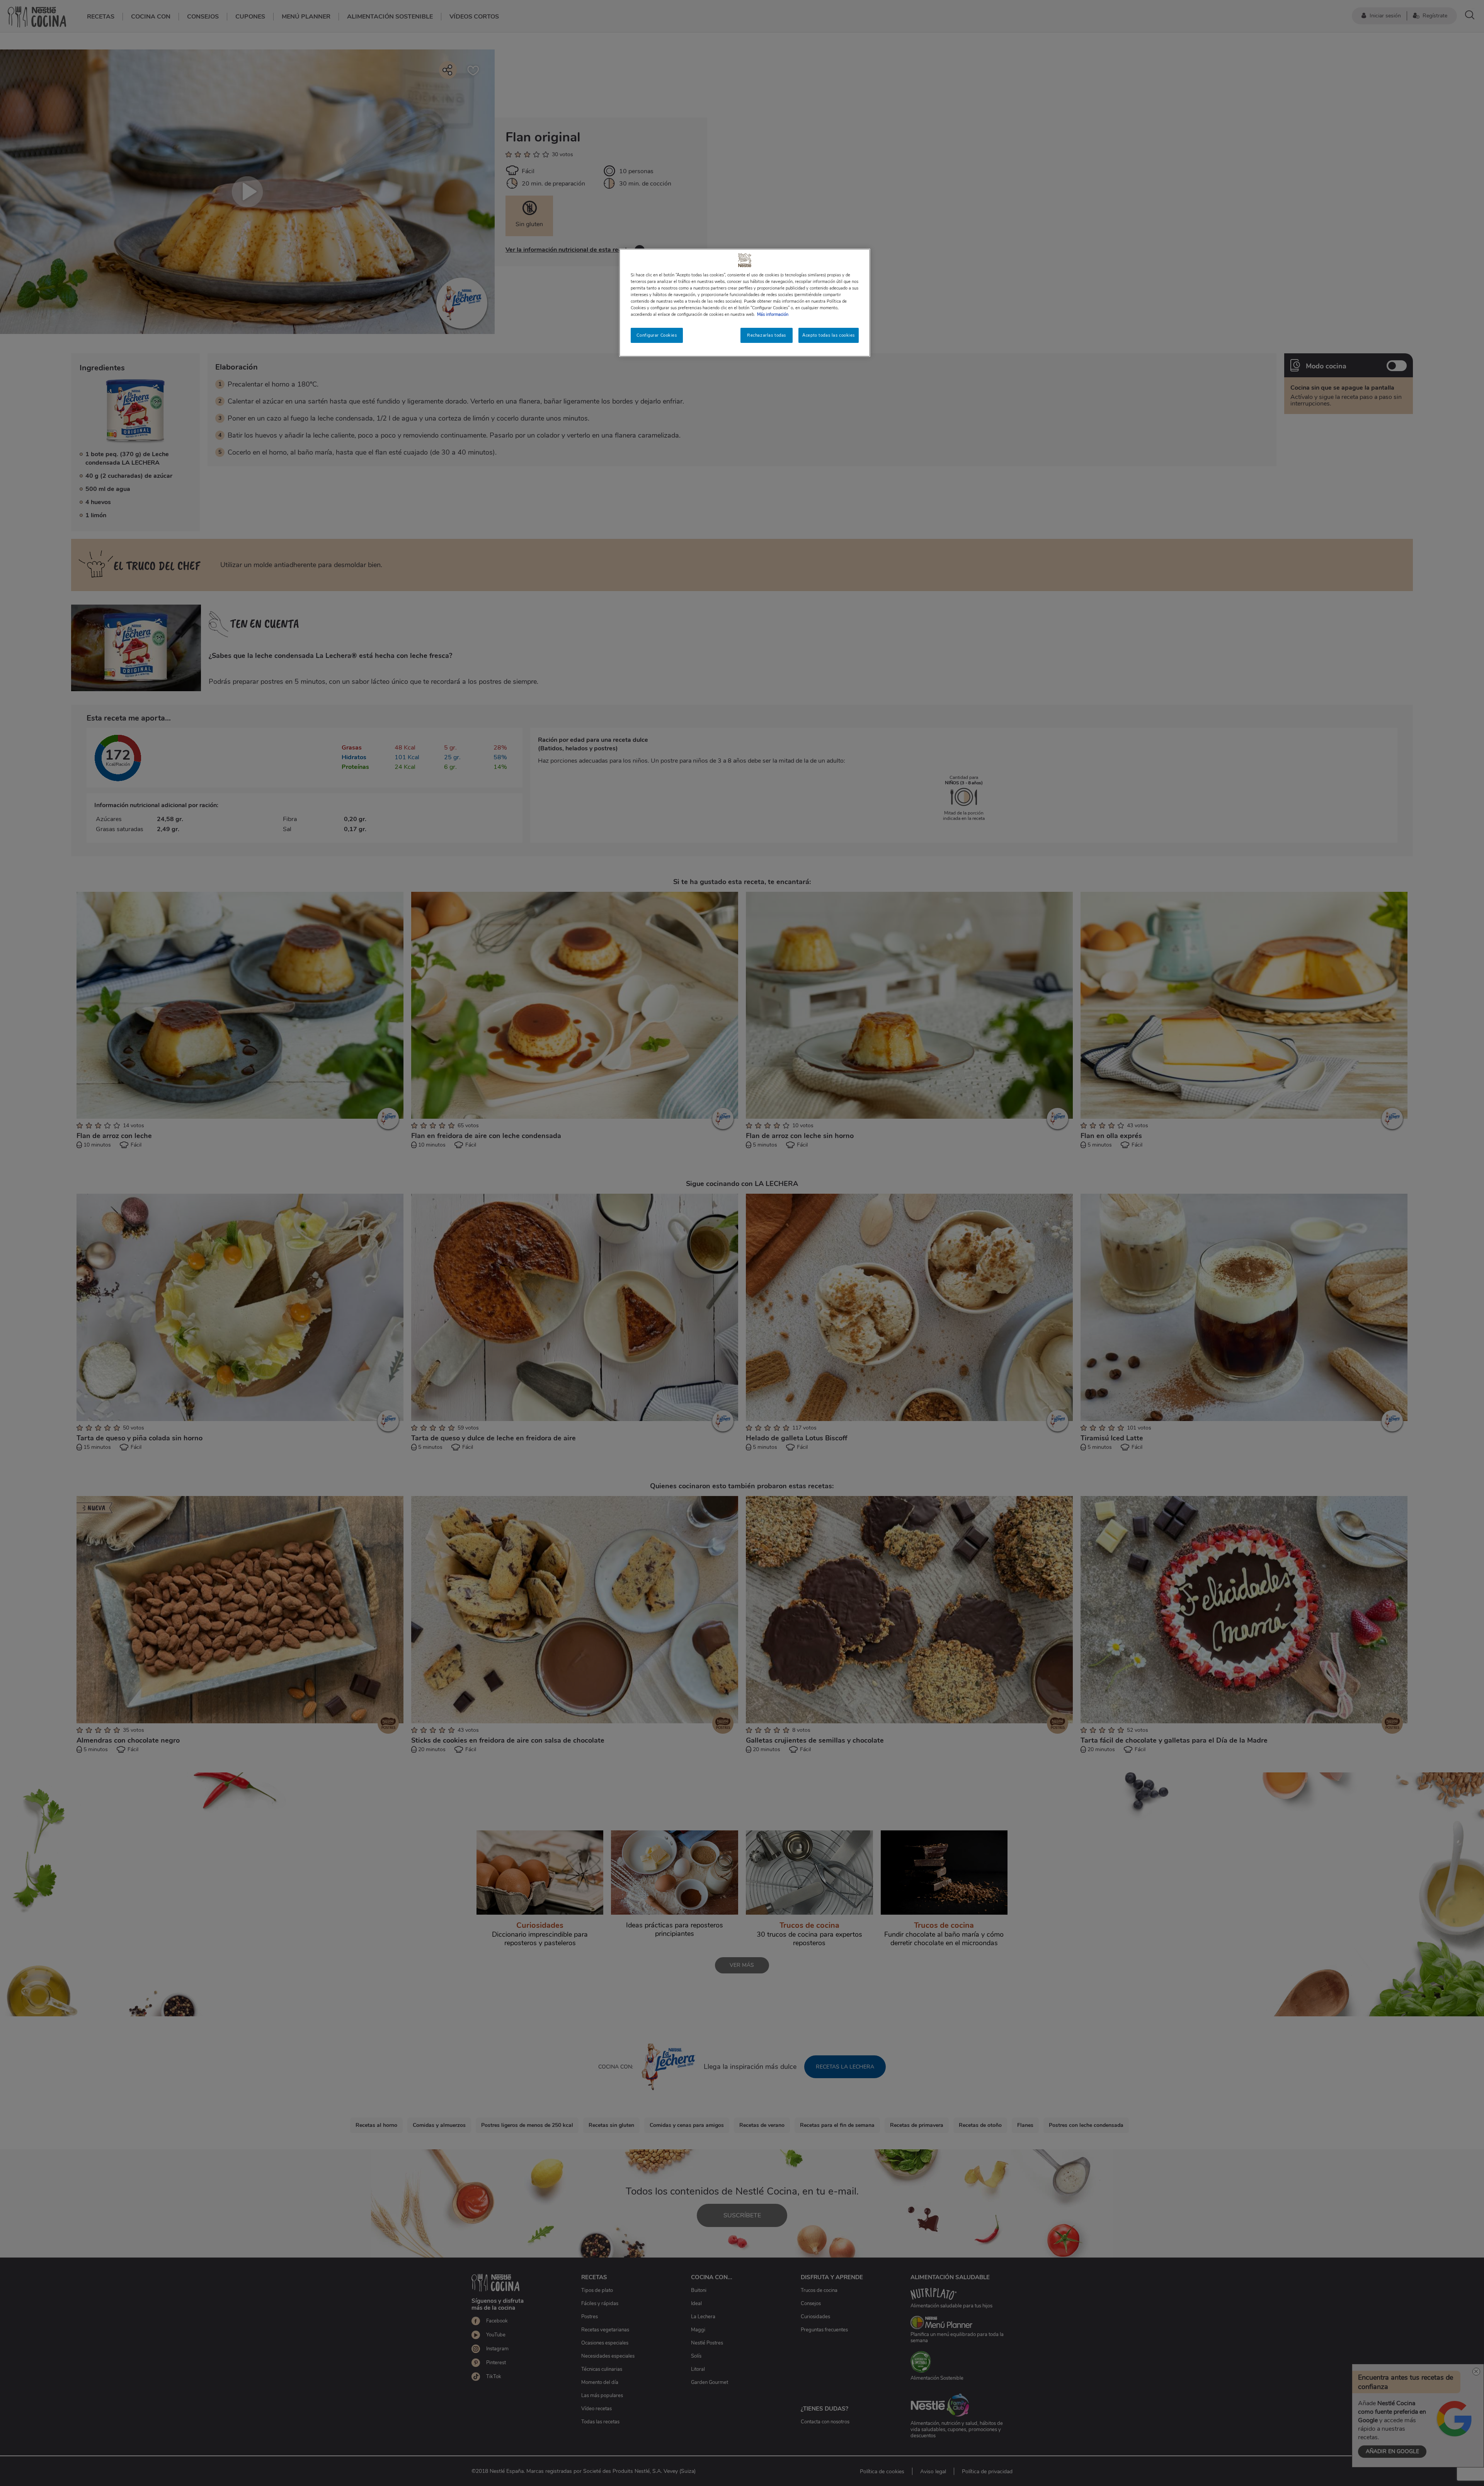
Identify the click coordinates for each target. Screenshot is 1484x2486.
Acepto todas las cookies (829, 335)
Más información (773, 314)
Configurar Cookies (657, 335)
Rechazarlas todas (767, 335)
